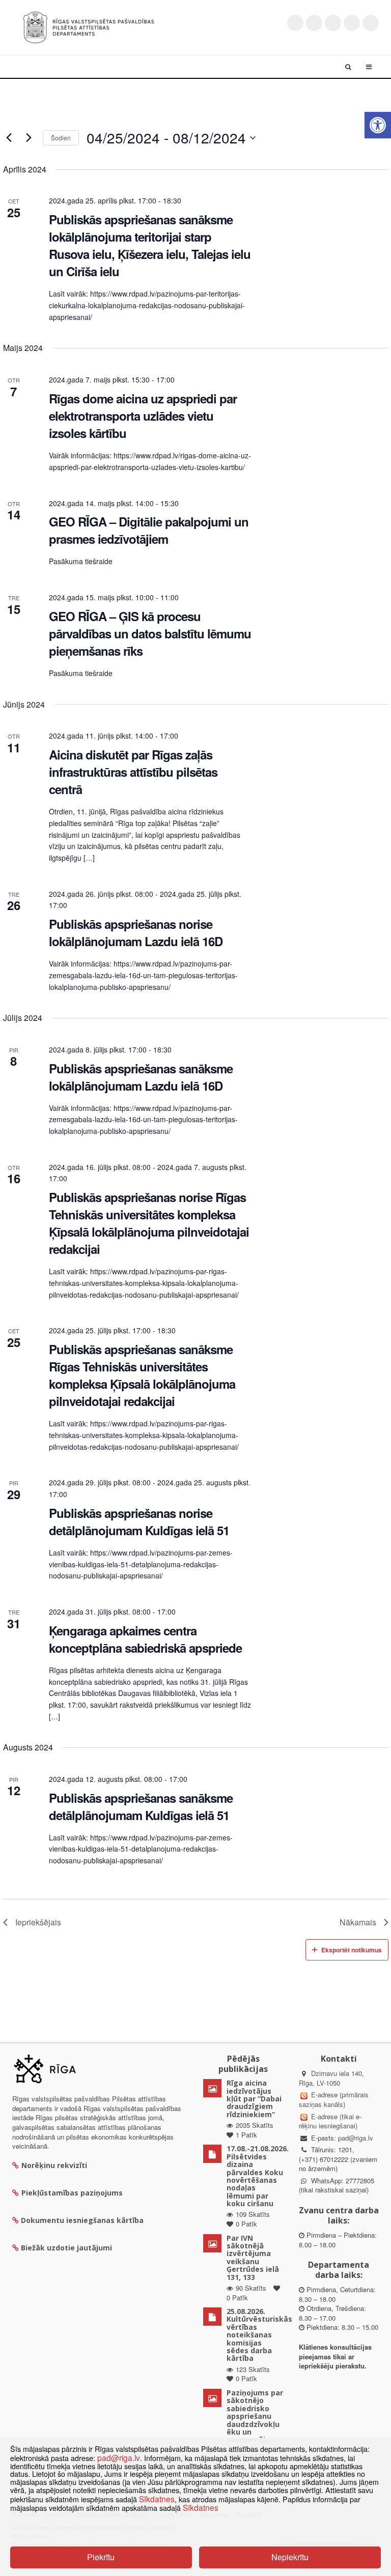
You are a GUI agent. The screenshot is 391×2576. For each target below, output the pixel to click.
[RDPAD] (89, 26)
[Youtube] (333, 23)
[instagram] (352, 23)
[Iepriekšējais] (9, 138)
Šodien (61, 138)
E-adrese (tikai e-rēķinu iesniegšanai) (330, 2121)
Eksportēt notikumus (352, 1950)
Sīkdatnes (157, 2499)
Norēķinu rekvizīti (54, 2165)
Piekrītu (101, 2557)
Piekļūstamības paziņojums (72, 2193)
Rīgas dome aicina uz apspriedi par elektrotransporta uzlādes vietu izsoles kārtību (143, 416)
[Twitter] (295, 23)
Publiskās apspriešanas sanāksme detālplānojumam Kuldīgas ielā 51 (141, 1806)
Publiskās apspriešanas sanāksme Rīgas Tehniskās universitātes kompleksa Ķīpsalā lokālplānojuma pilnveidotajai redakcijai (142, 1375)
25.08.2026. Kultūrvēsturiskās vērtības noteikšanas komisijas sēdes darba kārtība (259, 2335)
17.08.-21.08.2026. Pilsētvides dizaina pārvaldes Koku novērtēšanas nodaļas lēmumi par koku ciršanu (258, 2176)
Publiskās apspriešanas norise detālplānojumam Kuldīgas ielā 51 (139, 1521)
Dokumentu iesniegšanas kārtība (82, 2220)
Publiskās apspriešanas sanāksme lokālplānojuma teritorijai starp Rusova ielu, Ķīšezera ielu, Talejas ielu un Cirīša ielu (150, 245)
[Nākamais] (29, 138)
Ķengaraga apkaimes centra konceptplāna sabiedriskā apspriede (145, 1639)
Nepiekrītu (290, 2557)
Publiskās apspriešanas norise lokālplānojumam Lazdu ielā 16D (136, 932)
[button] (378, 125)
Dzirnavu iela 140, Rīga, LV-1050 (331, 2078)
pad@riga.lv (356, 2138)
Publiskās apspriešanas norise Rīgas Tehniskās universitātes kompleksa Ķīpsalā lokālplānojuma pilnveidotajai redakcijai (149, 1223)
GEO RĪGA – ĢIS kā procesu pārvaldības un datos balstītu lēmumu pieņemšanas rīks (150, 633)
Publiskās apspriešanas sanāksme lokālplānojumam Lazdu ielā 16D (141, 1077)
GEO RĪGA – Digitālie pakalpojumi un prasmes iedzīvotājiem (149, 530)
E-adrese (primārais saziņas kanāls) (334, 2099)
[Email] (371, 23)
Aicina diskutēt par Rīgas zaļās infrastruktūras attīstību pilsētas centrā (133, 772)
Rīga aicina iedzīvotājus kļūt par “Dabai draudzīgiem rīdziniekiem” (254, 2099)
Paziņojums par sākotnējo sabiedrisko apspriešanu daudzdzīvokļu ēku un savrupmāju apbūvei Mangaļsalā (255, 2424)
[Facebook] (314, 23)
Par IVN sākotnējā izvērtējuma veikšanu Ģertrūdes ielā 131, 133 (253, 2258)
